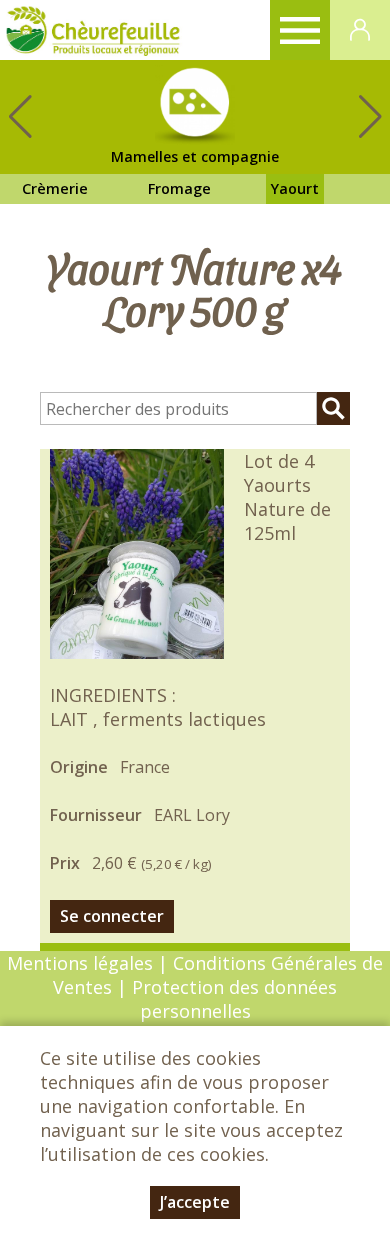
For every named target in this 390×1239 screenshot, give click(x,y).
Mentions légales (80, 963)
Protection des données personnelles (234, 999)
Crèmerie (55, 188)
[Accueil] (93, 30)
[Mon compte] (360, 30)
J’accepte (195, 1202)
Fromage (179, 188)
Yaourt (295, 188)
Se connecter (112, 916)
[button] (370, 117)
